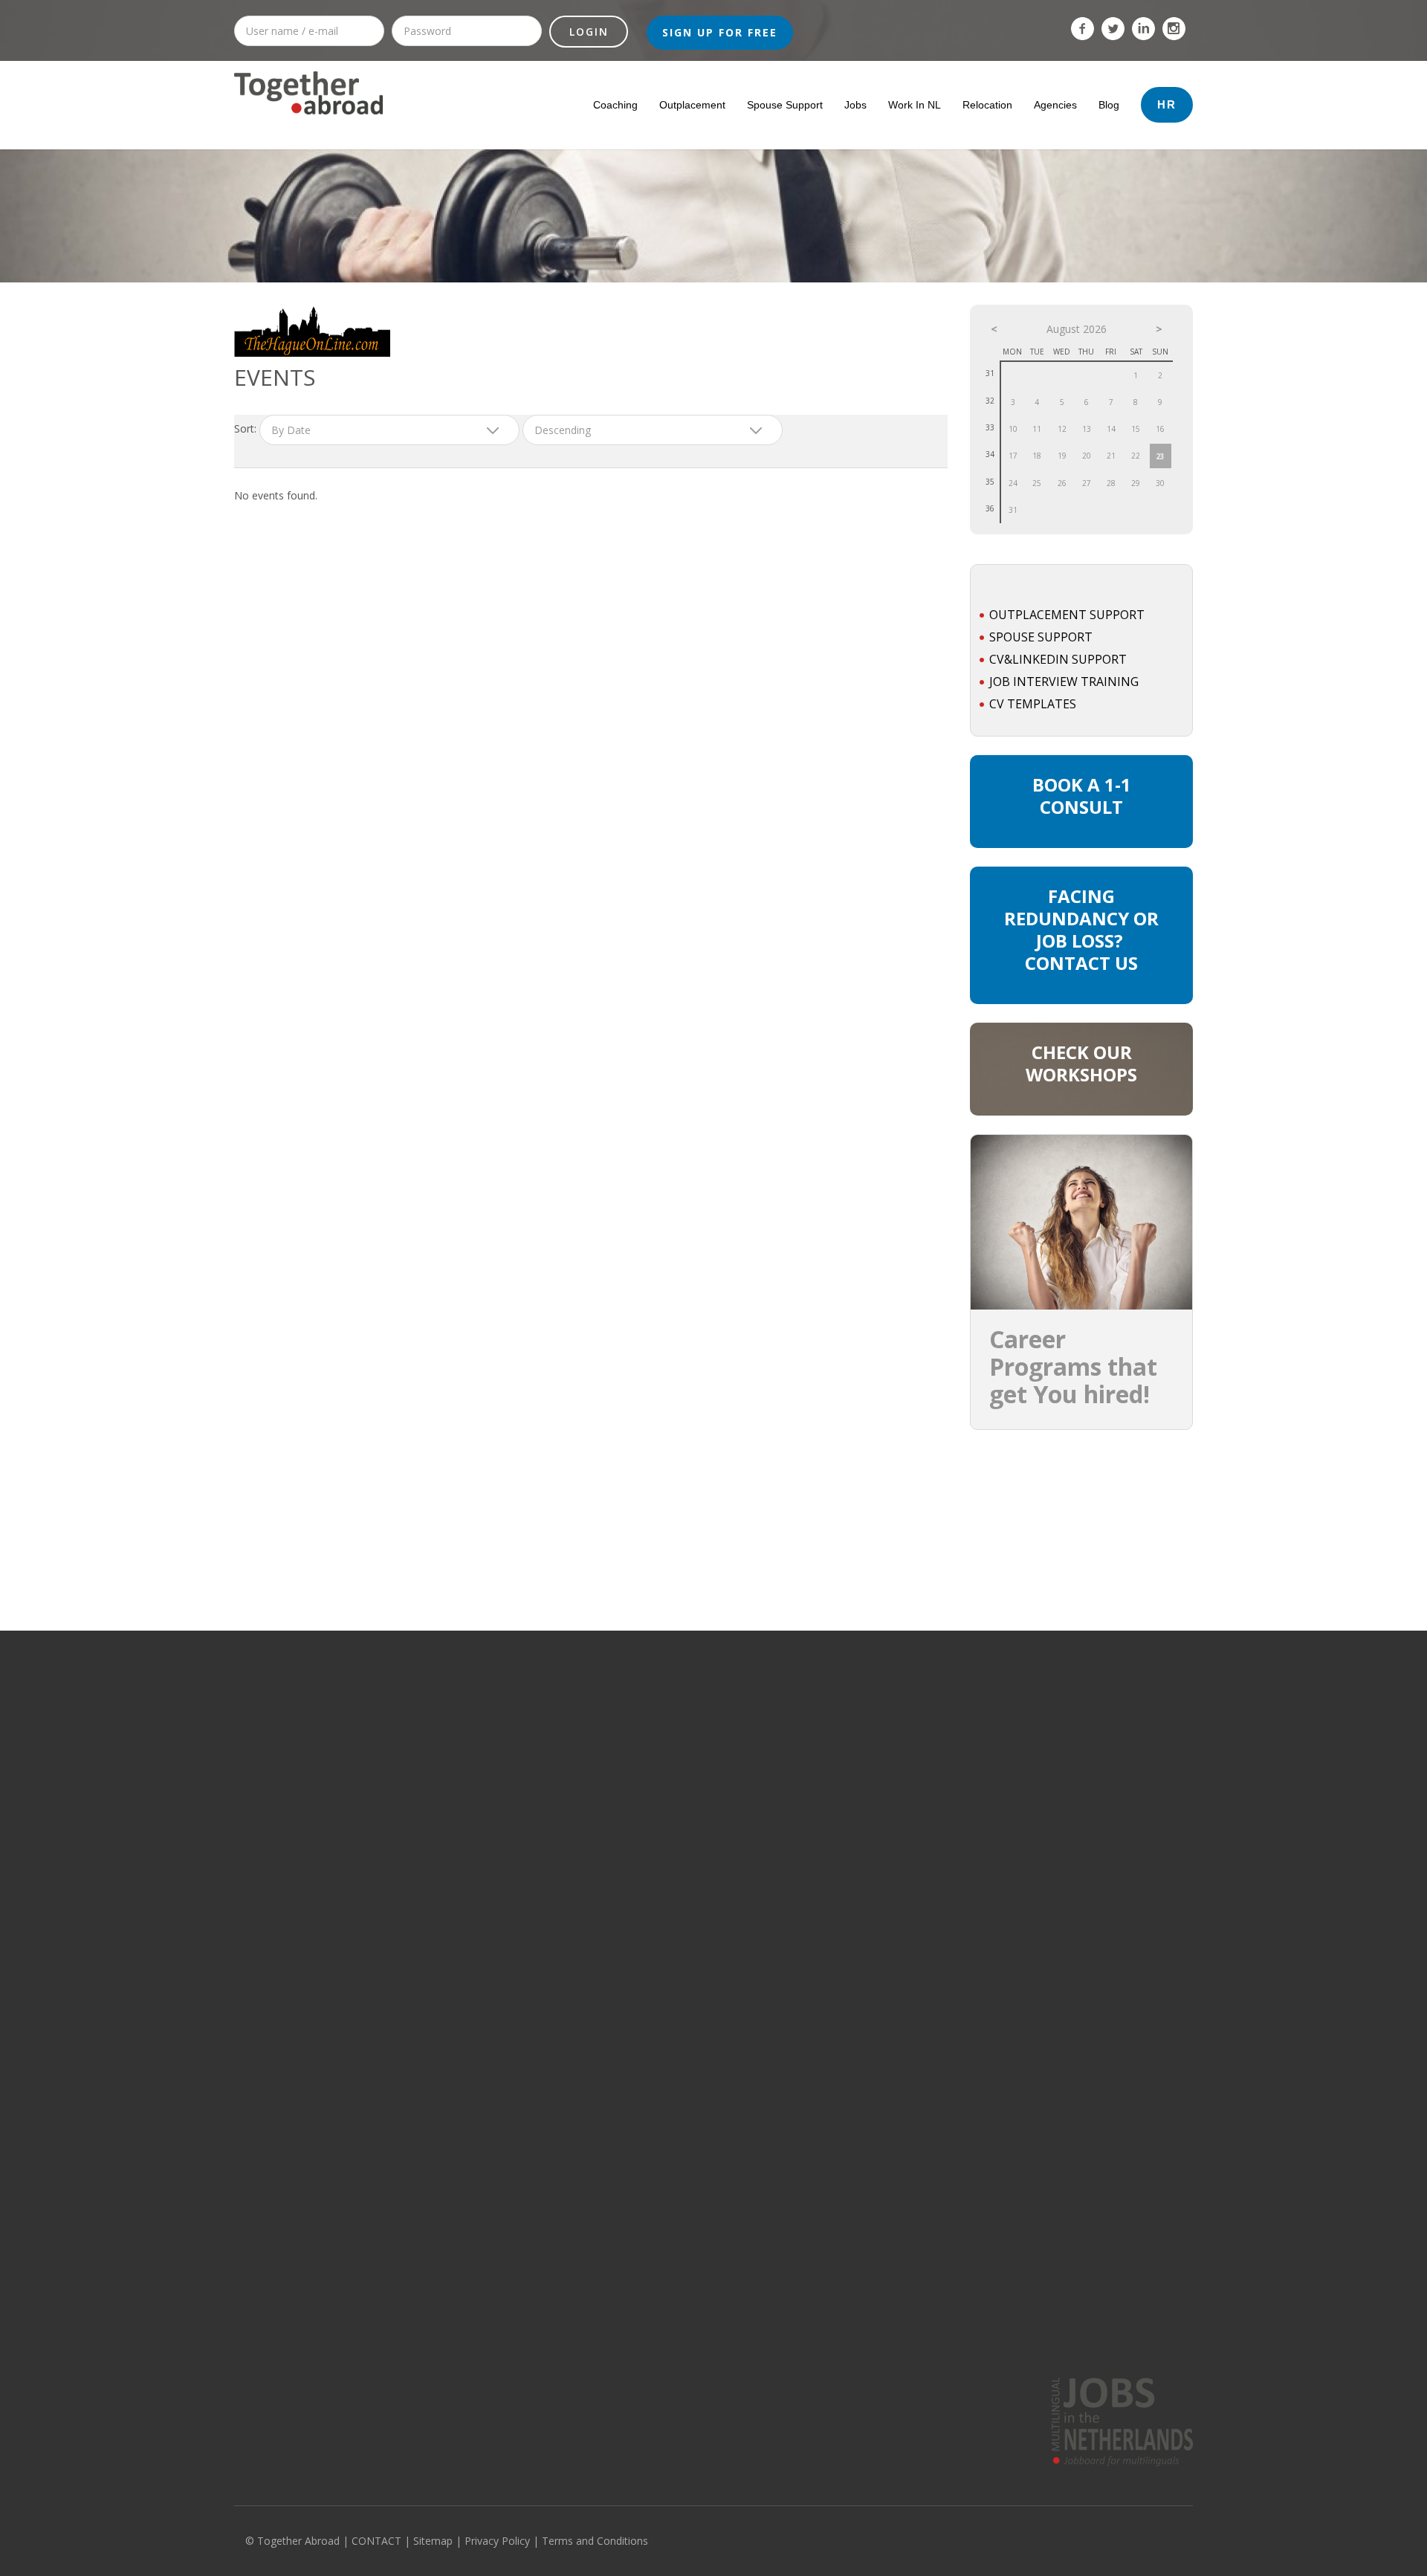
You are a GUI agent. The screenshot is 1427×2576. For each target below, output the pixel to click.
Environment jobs (274, 1999)
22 (1136, 456)
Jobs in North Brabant (674, 1762)
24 (1013, 483)
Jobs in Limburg (660, 1805)
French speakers (1008, 2308)
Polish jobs (1043, 2107)
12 (1062, 429)
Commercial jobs (271, 1762)
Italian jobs (1043, 1848)
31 (1013, 510)
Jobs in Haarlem (858, 1935)
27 (1087, 483)
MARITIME (452, 1913)
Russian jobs (1048, 1805)
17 (1013, 456)
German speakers (1011, 2330)
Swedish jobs (1049, 1827)
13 (1087, 429)
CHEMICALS (456, 1827)
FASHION (450, 2021)
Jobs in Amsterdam (865, 1719)
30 (1160, 483)
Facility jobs (260, 2021)
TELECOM (451, 1762)
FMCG (443, 2042)
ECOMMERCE (459, 2085)
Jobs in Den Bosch (863, 1913)
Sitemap (433, 2541)
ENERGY (448, 1805)
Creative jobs (264, 1891)
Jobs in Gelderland (668, 1848)
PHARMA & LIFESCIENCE (482, 1784)
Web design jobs (272, 2129)
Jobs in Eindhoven (863, 1805)
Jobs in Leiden (854, 1870)
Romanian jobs (1053, 1999)
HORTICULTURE (464, 1848)
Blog (1109, 105)
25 (1037, 483)
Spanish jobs (1048, 1870)
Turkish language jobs (1069, 2129)
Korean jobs (1046, 2150)
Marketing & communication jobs (307, 1784)
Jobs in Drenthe (661, 1935)
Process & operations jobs (294, 1719)
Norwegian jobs (1054, 2215)
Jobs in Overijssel (665, 1870)
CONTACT (376, 2541)
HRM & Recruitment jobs (288, 1848)
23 (1160, 456)
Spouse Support (785, 105)
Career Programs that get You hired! (1073, 1366)
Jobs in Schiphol (858, 1848)
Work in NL (915, 105)
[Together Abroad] (308, 120)
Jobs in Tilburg (854, 2021)
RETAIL (445, 1999)
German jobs (1048, 1741)
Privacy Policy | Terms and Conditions (556, 2541)
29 (1136, 483)
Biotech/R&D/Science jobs (292, 1913)
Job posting (504, 2308)
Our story (255, 2308)
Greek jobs (1044, 2172)
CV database (508, 2330)
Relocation (987, 105)
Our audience (265, 2330)
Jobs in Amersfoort (864, 1891)
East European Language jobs (1086, 1978)
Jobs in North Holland (674, 1741)
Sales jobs (258, 2107)
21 (1111, 456)
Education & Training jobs (291, 1978)
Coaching (615, 105)
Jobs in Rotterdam (863, 1741)
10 (1013, 429)
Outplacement (692, 105)
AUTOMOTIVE (460, 1978)
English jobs (1046, 1719)
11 (1037, 429)
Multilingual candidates (531, 2352)
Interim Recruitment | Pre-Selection (803, 2330)
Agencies (1055, 105)
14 (1111, 429)
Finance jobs (262, 1805)
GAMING (449, 1741)
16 (1160, 429)
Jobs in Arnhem (857, 1999)
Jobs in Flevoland (664, 1956)
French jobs (1045, 1762)
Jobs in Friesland (663, 1913)
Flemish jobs (1047, 1784)
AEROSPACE (457, 2064)
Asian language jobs (1065, 1956)
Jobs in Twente (659, 1978)
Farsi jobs (1041, 2193)
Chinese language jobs (1071, 2021)
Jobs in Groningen (667, 1891)
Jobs (855, 105)
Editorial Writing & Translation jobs (311, 1956)
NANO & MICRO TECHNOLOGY (496, 1891)
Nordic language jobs (1067, 1935)
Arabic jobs (1044, 2085)
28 (1111, 483)
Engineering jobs (272, 2085)
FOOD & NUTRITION (473, 1870)
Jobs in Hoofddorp (864, 1827)
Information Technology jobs (298, 1741)
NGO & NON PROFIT (474, 1935)
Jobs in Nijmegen (860, 1978)
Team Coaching (759, 2352)
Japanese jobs (1051, 2064)
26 (1062, 483)
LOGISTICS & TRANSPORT (486, 1956)
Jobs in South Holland (674, 1719)
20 (1087, 456)
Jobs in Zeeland (661, 1827)
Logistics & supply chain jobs (298, 1827)
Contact (251, 2352)
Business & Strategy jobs (290, 1935)
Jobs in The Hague (863, 1762)
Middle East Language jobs (1079, 1913)
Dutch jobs (1043, 2042)
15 (1136, 429)
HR (1167, 104)
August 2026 (1077, 329)
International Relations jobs (296, 2064)
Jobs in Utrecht (659, 1784)
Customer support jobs (286, 1870)
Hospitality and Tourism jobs (298, 2042)
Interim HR (748, 2308)
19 (1062, 456)
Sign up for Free (720, 32)
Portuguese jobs (1056, 1891)
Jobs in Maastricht (863, 1956)
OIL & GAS (453, 1719)
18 (1037, 456)
